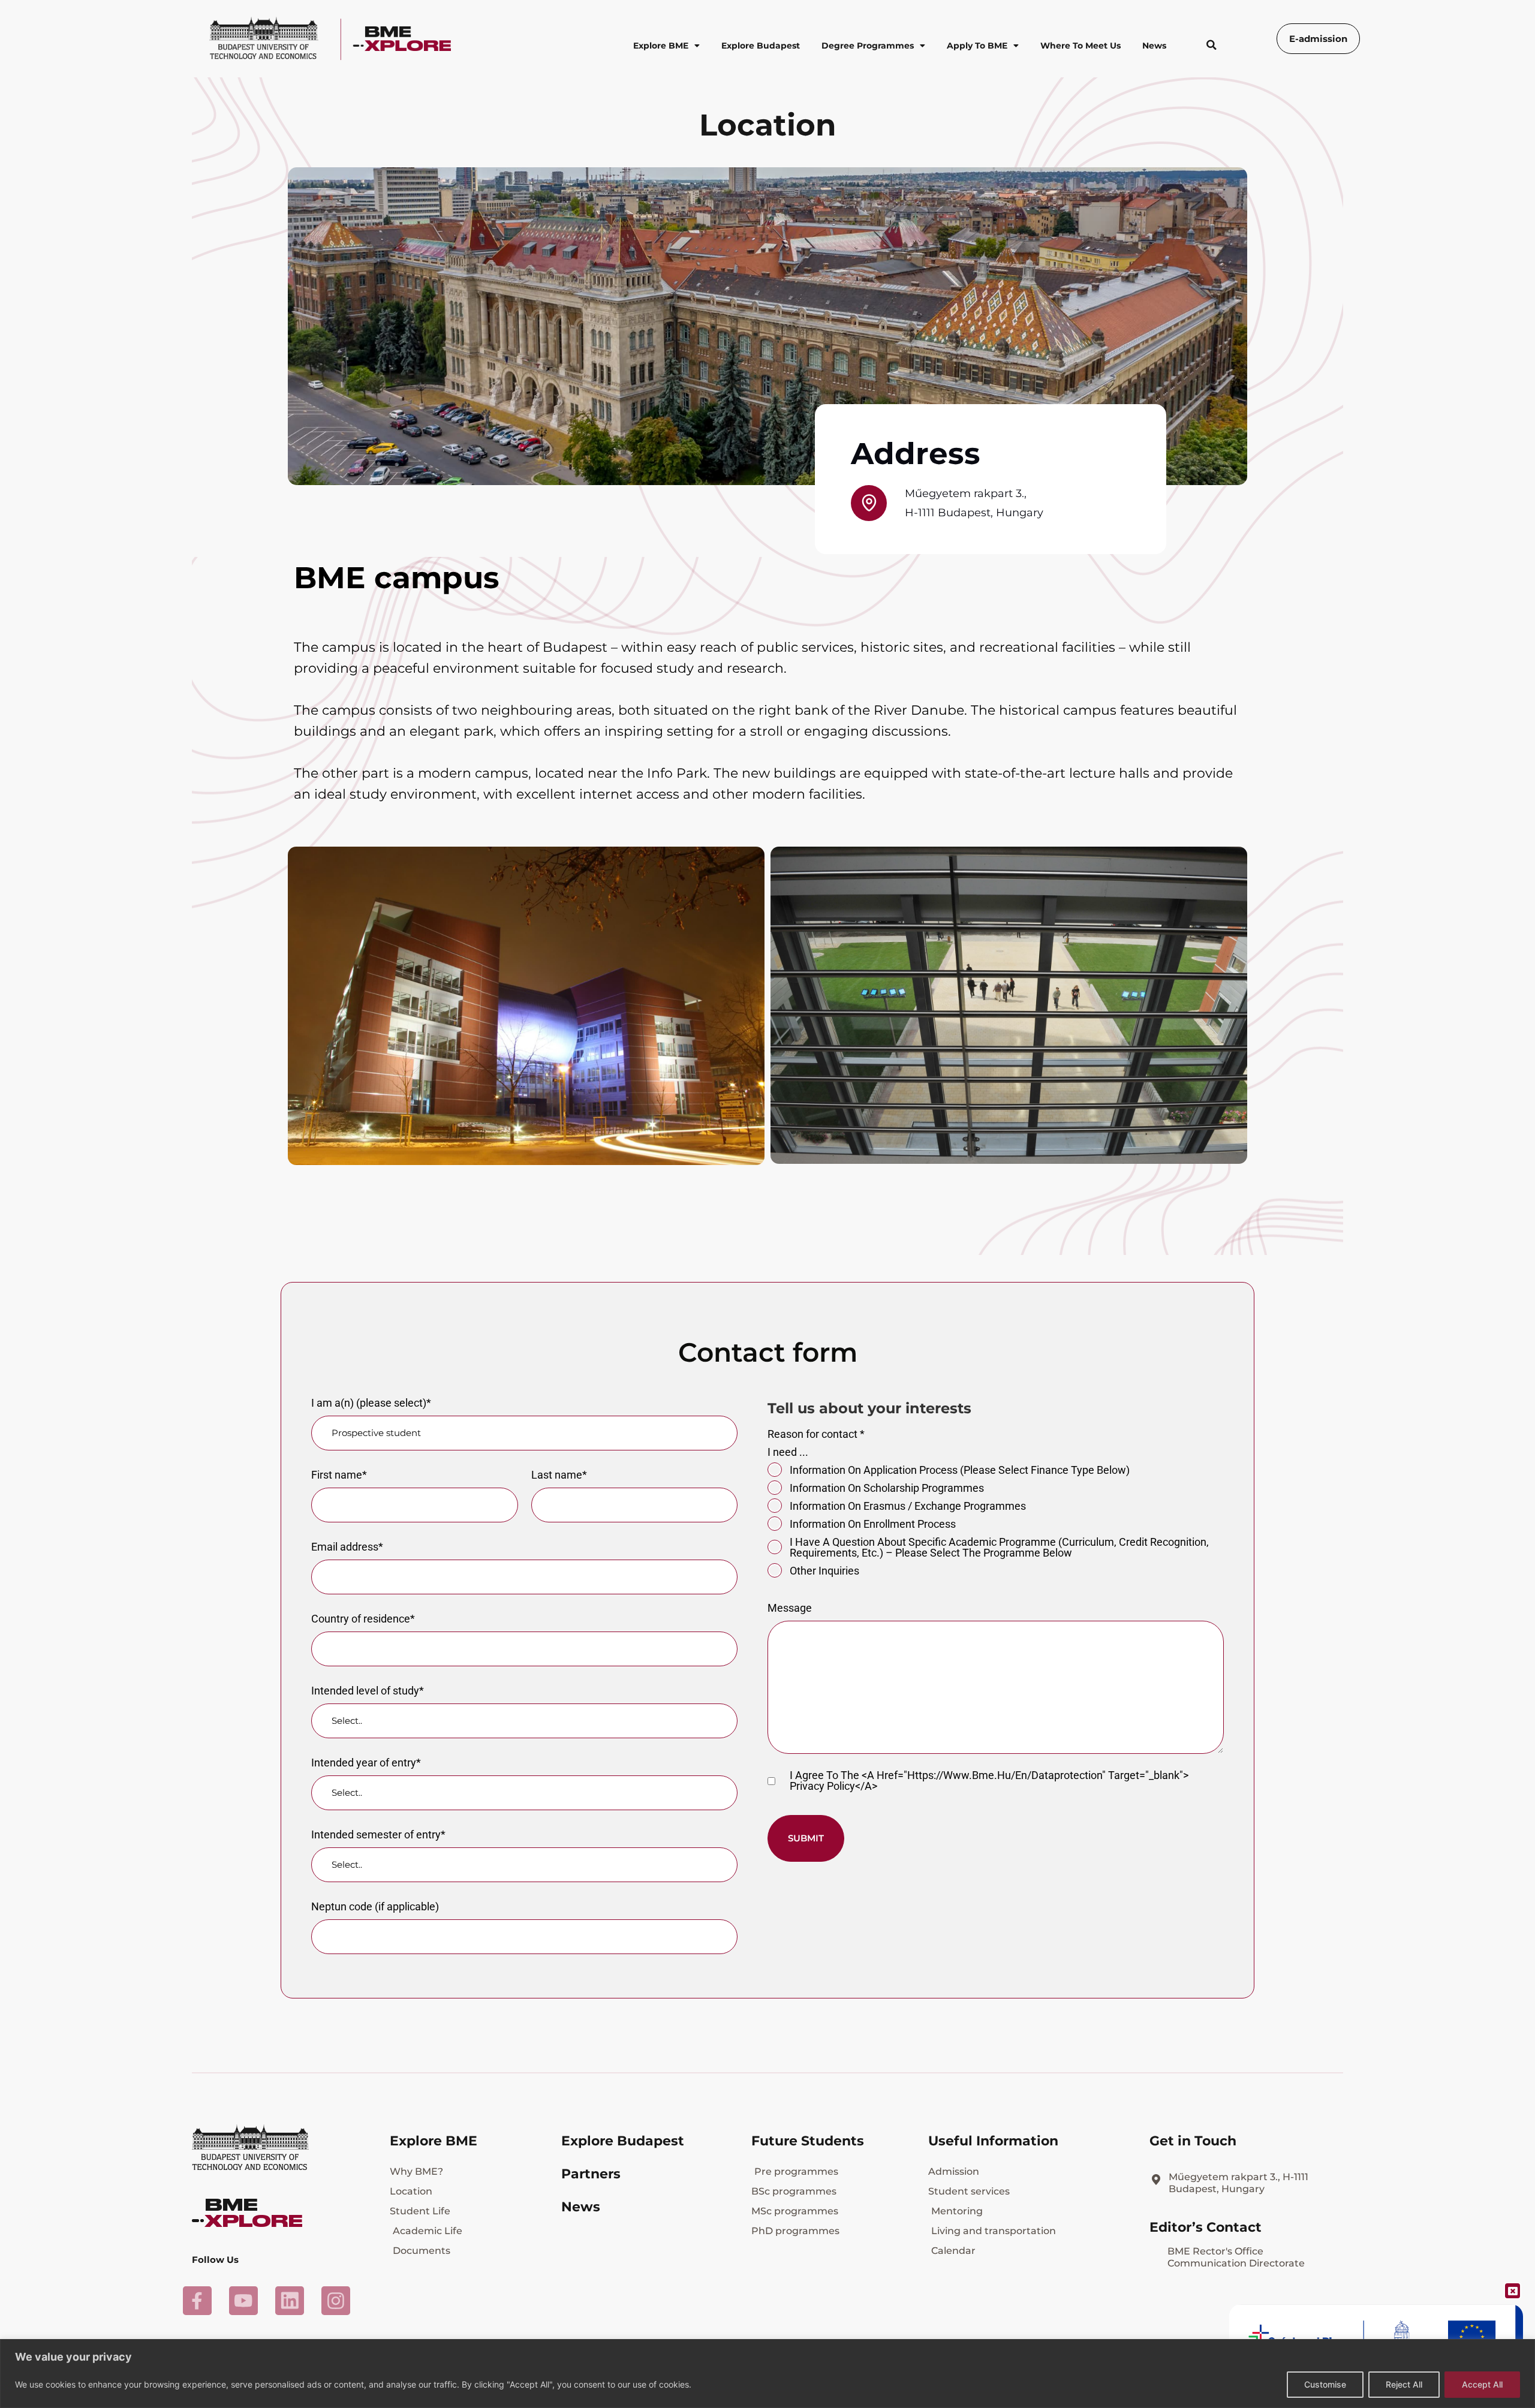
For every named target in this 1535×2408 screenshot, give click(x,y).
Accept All (1482, 2384)
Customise (1325, 2384)
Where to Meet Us (1080, 46)
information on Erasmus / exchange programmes (908, 1506)
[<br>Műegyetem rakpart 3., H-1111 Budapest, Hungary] (1156, 2180)
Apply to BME (977, 46)
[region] (767, 2374)
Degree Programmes (868, 46)
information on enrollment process (873, 1524)
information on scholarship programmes (887, 1488)
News (1154, 46)
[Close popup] (1513, 2291)
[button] (1211, 45)
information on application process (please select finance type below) (960, 1470)
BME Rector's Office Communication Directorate (1236, 2257)
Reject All (1404, 2384)
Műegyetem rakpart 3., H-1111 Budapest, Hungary (1238, 2183)
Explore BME (661, 46)
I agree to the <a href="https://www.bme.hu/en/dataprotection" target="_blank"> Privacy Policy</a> (989, 1781)
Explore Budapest (761, 46)
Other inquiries (824, 1571)
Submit (806, 1838)
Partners (591, 2174)
